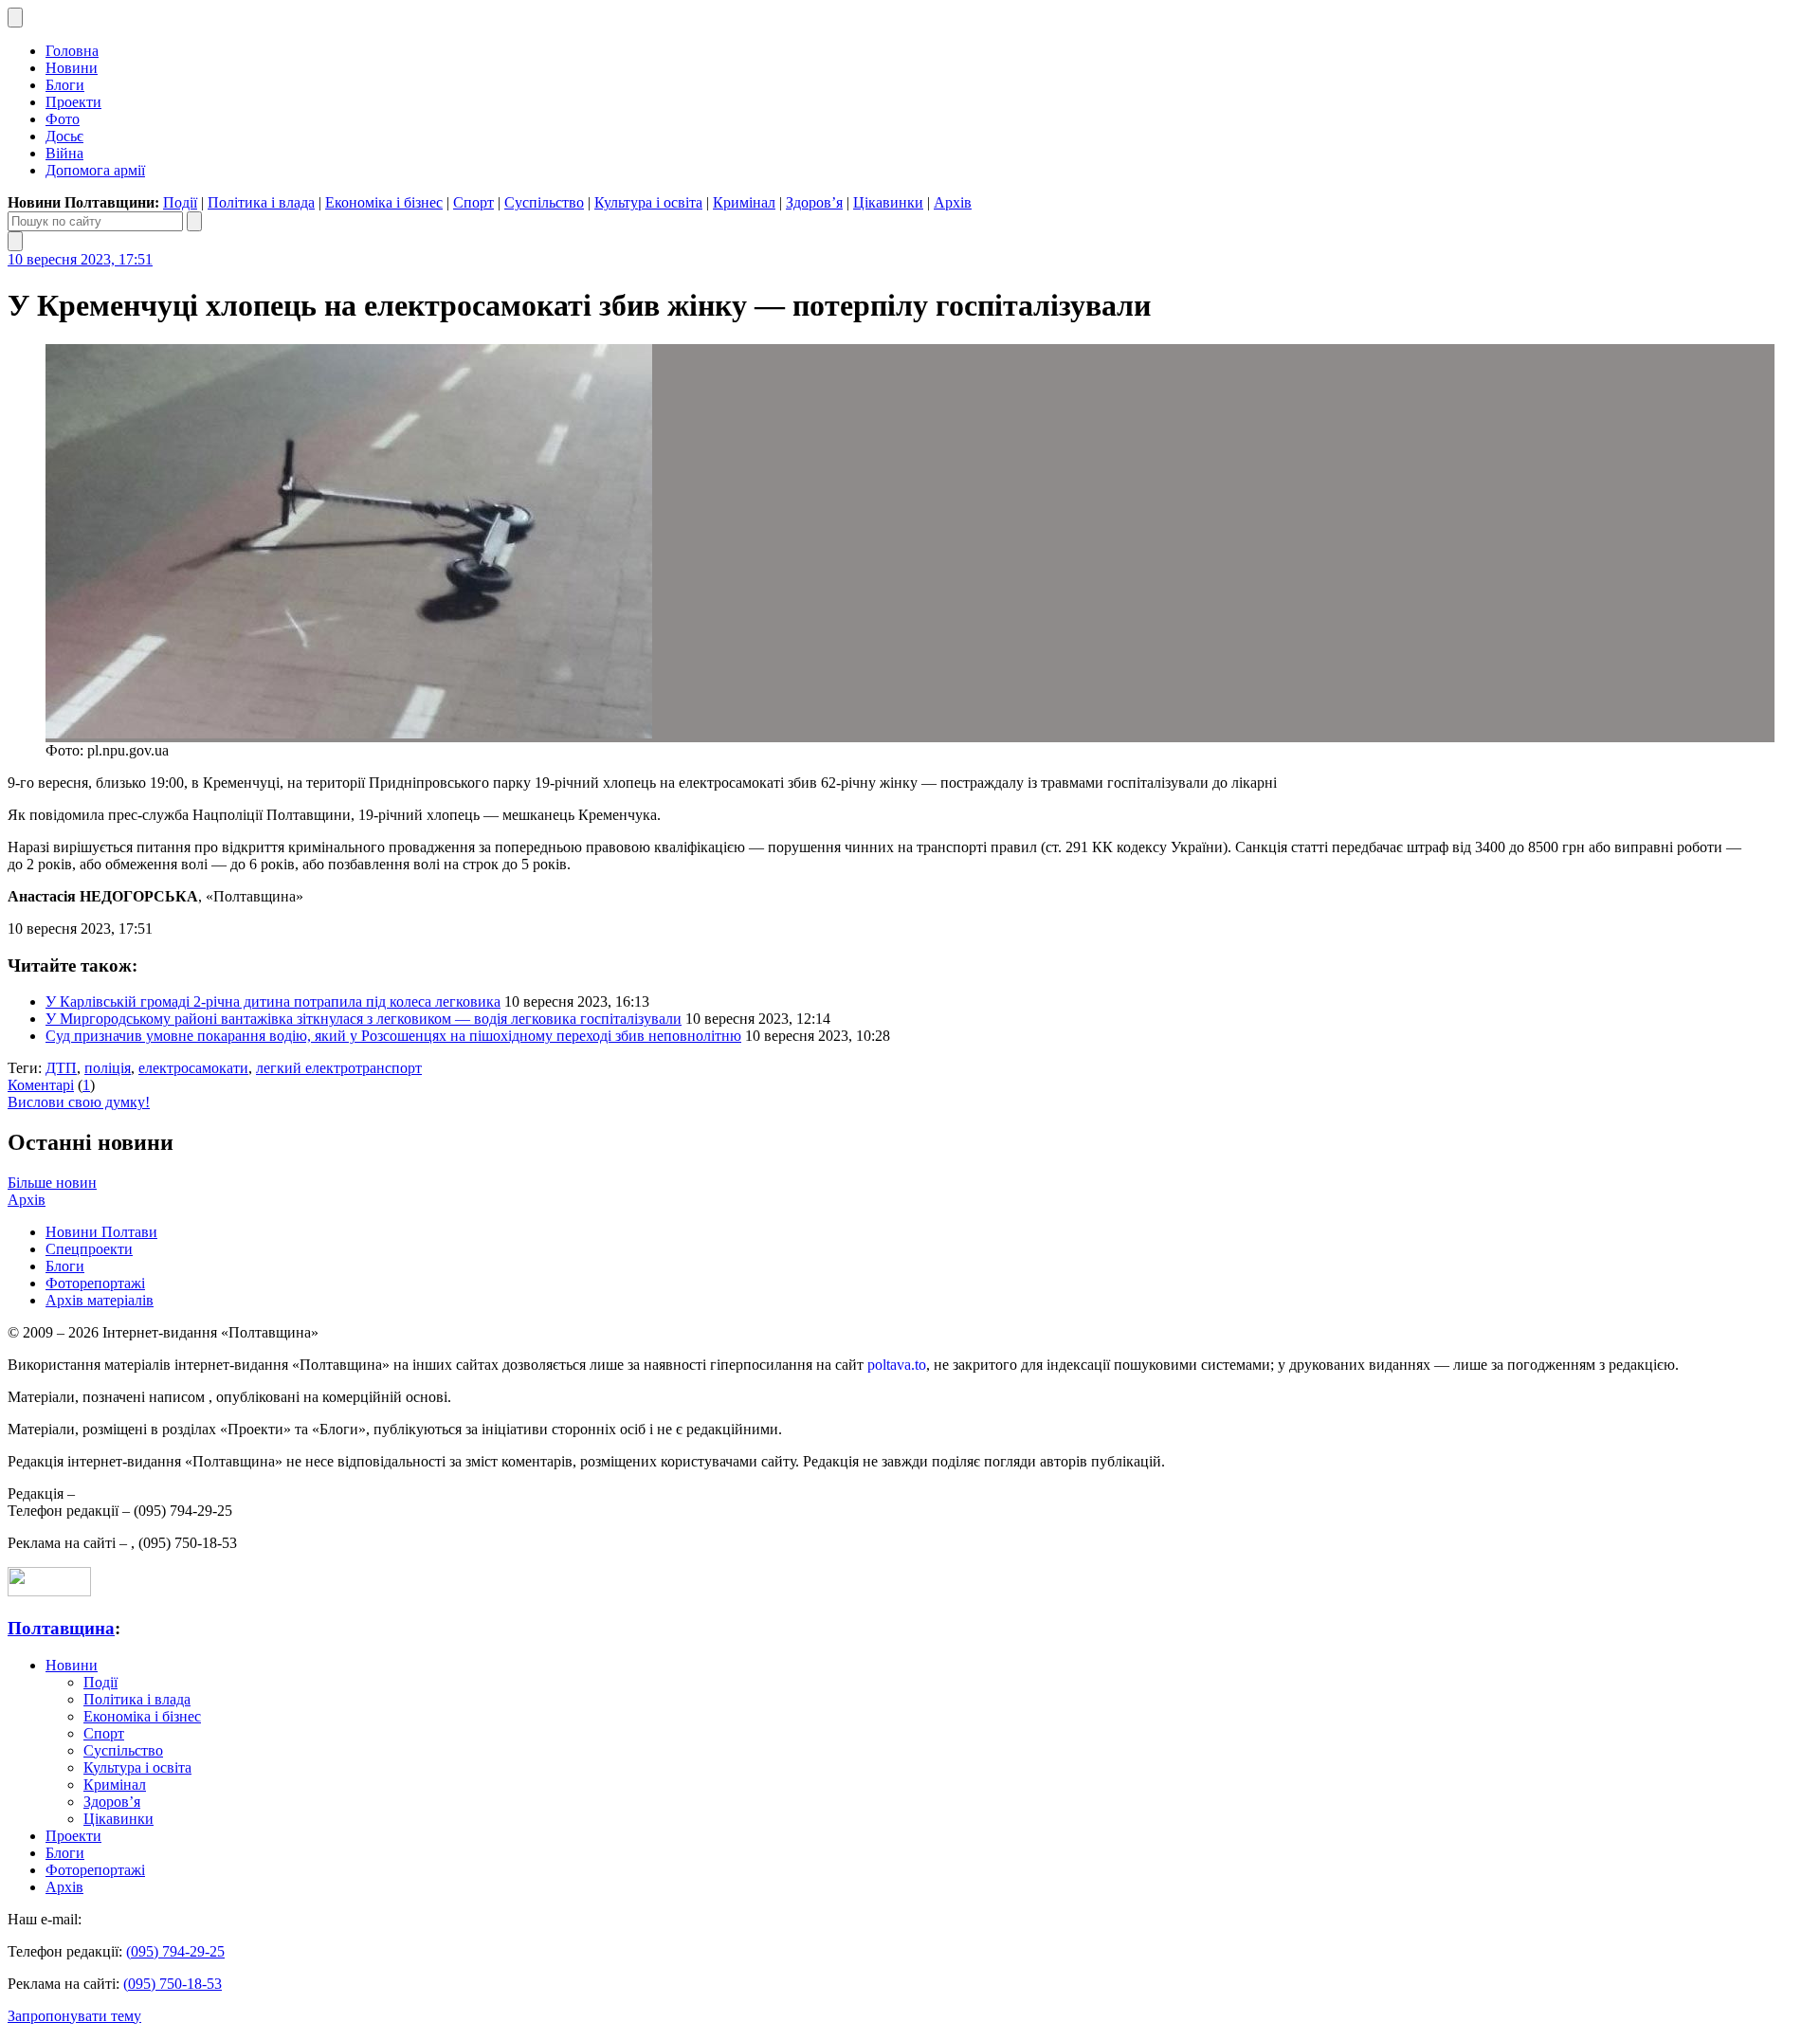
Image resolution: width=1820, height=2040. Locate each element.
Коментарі (41, 1085)
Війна (64, 153)
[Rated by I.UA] (49, 1591)
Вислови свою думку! (79, 1102)
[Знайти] (194, 221)
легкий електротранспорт (339, 1068)
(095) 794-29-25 (175, 1951)
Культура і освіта (648, 202)
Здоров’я (814, 202)
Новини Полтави (101, 1232)
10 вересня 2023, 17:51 (80, 259)
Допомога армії (95, 170)
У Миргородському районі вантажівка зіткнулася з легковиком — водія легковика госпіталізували (364, 1019)
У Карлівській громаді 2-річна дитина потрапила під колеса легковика (273, 1002)
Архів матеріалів (100, 1300)
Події (180, 202)
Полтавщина (61, 1628)
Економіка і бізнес (384, 202)
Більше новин (52, 1183)
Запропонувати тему (74, 2016)
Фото (63, 119)
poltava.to (897, 1365)
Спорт (473, 202)
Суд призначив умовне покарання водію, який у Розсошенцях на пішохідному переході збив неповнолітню (393, 1036)
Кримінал (744, 202)
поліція (108, 1068)
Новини (72, 68)
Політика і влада (261, 202)
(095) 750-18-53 (173, 1984)
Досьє (64, 136)
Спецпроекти (89, 1249)
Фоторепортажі (95, 1283)
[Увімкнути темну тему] (15, 18)
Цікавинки (888, 202)
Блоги (65, 85)
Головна (72, 51)
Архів (953, 202)
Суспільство (544, 202)
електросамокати (193, 1068)
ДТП (61, 1068)
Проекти (73, 102)
